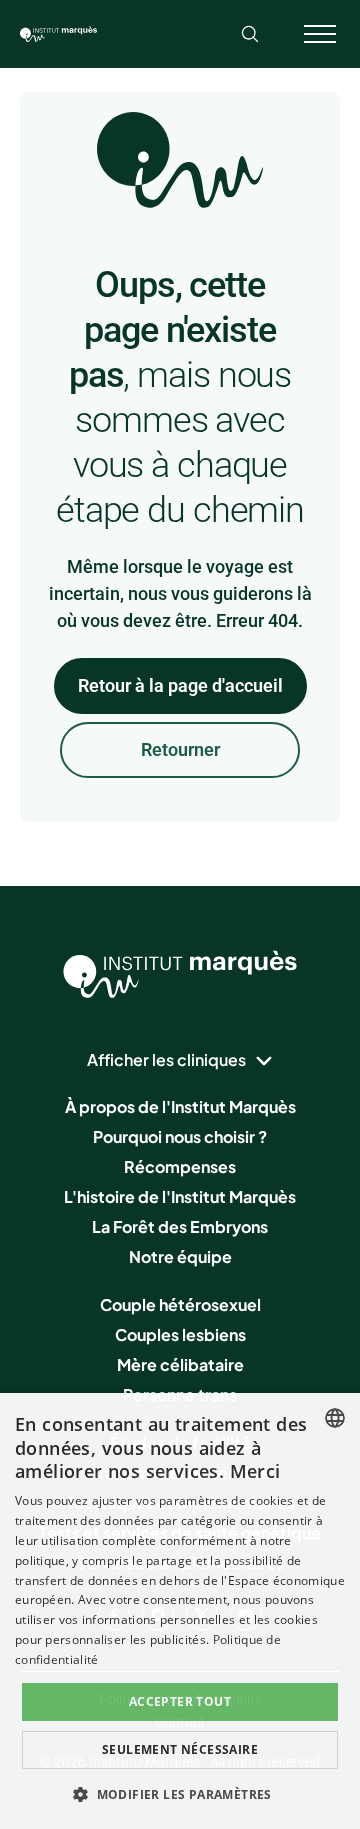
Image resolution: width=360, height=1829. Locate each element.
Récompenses (180, 1166)
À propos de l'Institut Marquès (180, 1106)
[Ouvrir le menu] (320, 34)
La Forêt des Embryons (180, 1226)
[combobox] (335, 1418)
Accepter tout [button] (180, 1701)
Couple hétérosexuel (180, 1304)
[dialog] (180, 1611)
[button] (180, 1794)
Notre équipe (180, 1256)
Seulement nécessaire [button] (180, 1749)
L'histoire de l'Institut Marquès (180, 1196)
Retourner (180, 749)
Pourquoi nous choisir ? (180, 1136)
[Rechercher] (250, 34)
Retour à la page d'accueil (180, 685)
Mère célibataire (180, 1364)
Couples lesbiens (180, 1334)
